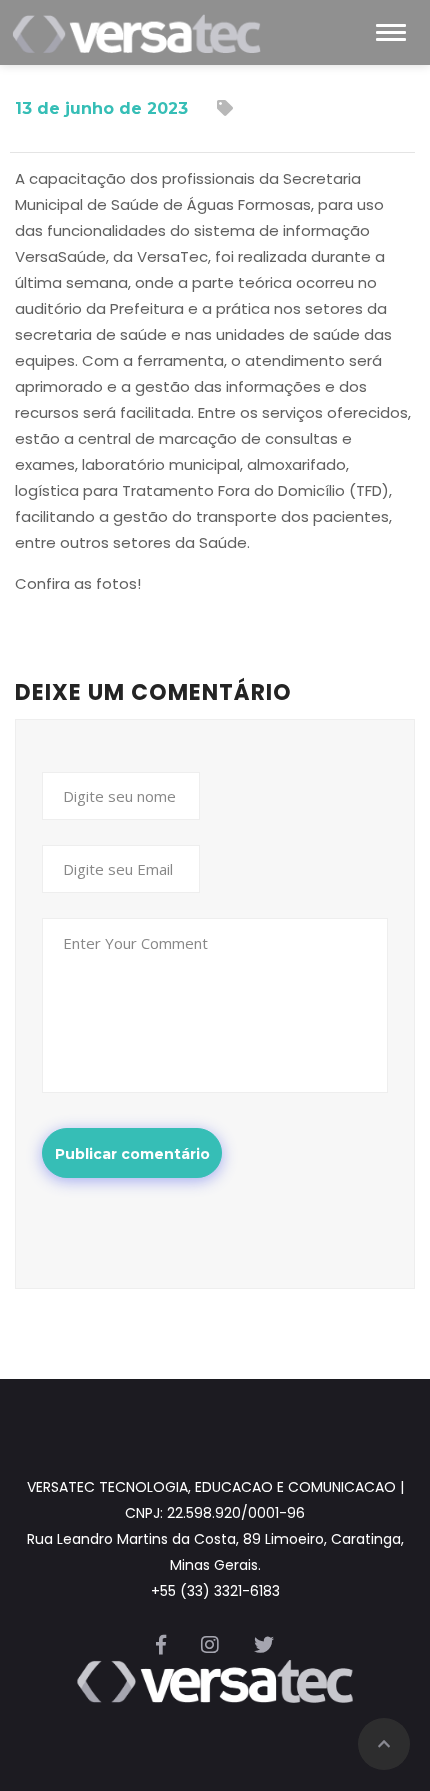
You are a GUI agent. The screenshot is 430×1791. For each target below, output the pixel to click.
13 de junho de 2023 (101, 108)
